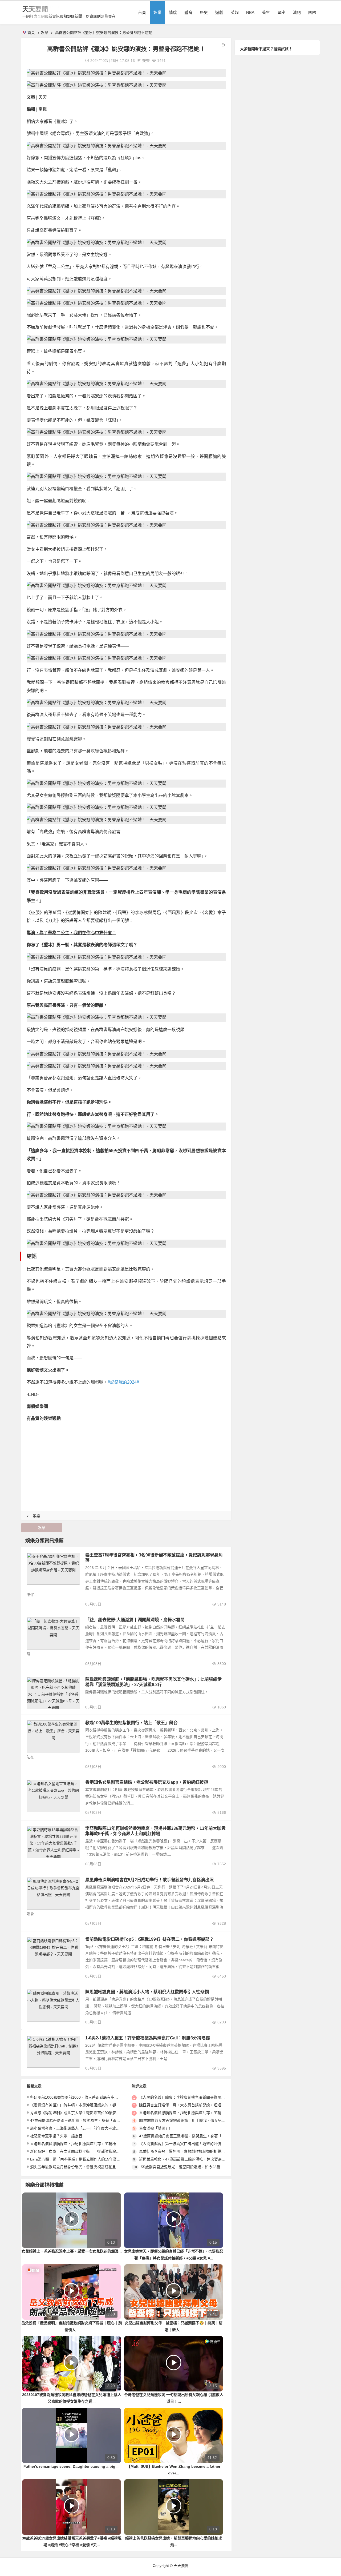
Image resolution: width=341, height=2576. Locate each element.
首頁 (142, 12)
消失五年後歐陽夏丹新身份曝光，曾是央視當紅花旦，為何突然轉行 (86, 2167)
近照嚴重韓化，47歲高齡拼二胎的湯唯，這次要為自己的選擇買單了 (195, 2159)
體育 (188, 12)
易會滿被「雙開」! (155, 2128)
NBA (250, 12)
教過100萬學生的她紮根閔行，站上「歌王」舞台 (131, 1723)
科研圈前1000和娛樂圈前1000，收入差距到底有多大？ (76, 2097)
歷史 (204, 12)
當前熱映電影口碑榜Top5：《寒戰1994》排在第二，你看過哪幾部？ (149, 1939)
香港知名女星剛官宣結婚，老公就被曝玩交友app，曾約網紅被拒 (147, 1782)
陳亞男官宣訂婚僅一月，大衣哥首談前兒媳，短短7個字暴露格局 (192, 2105)
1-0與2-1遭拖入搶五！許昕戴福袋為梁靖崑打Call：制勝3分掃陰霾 (148, 2038)
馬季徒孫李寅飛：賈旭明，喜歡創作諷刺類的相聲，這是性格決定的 (195, 2151)
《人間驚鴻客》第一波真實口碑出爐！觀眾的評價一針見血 (188, 2144)
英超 (235, 12)
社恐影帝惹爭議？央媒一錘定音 (56, 2136)
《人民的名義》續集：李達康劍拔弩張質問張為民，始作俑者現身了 (195, 2097)
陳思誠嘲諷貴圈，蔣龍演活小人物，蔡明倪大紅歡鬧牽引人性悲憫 (147, 1992)
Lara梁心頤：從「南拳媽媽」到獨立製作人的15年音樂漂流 (79, 2159)
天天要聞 (35, 9)
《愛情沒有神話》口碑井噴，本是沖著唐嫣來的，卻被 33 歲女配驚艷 (87, 2105)
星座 (281, 12)
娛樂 (157, 12)
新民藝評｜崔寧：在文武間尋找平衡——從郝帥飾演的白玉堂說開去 (86, 2151)
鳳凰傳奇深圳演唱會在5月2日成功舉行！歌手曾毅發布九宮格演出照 (149, 1880)
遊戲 (219, 12)
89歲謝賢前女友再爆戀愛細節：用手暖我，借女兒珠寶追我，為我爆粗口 (199, 2120)
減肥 (297, 12)
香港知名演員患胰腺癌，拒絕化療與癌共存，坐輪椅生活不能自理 (84, 2144)
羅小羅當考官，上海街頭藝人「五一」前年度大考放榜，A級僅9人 (85, 2128)
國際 (312, 12)
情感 (173, 12)
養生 (266, 12)
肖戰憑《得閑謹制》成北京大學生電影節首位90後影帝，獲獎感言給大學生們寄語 (98, 2113)
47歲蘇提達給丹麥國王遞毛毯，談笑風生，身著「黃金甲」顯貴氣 (84, 2120)
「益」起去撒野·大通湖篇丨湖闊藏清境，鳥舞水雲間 (135, 1620)
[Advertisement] (126, 1464)
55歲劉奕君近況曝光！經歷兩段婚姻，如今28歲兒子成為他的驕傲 (196, 2167)
